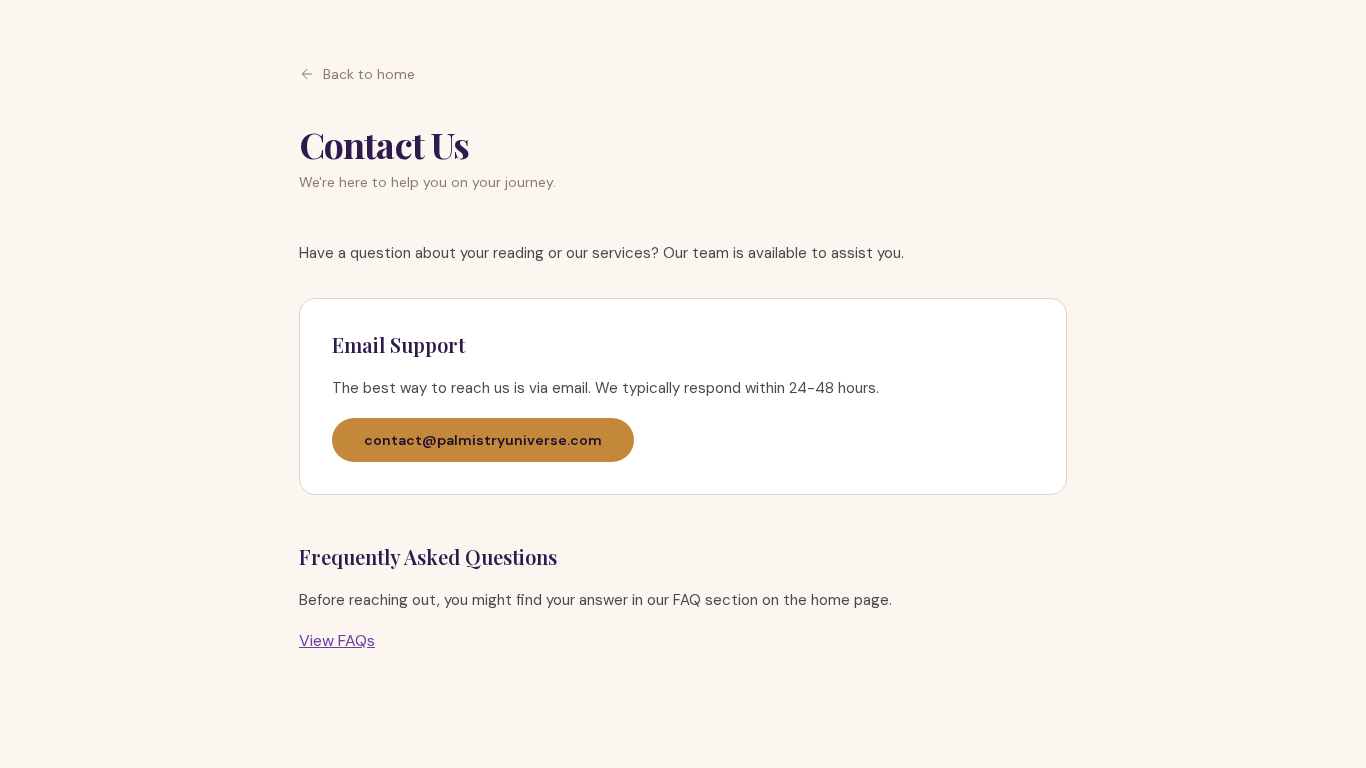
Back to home (369, 74)
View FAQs (337, 640)
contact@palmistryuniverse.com (483, 440)
